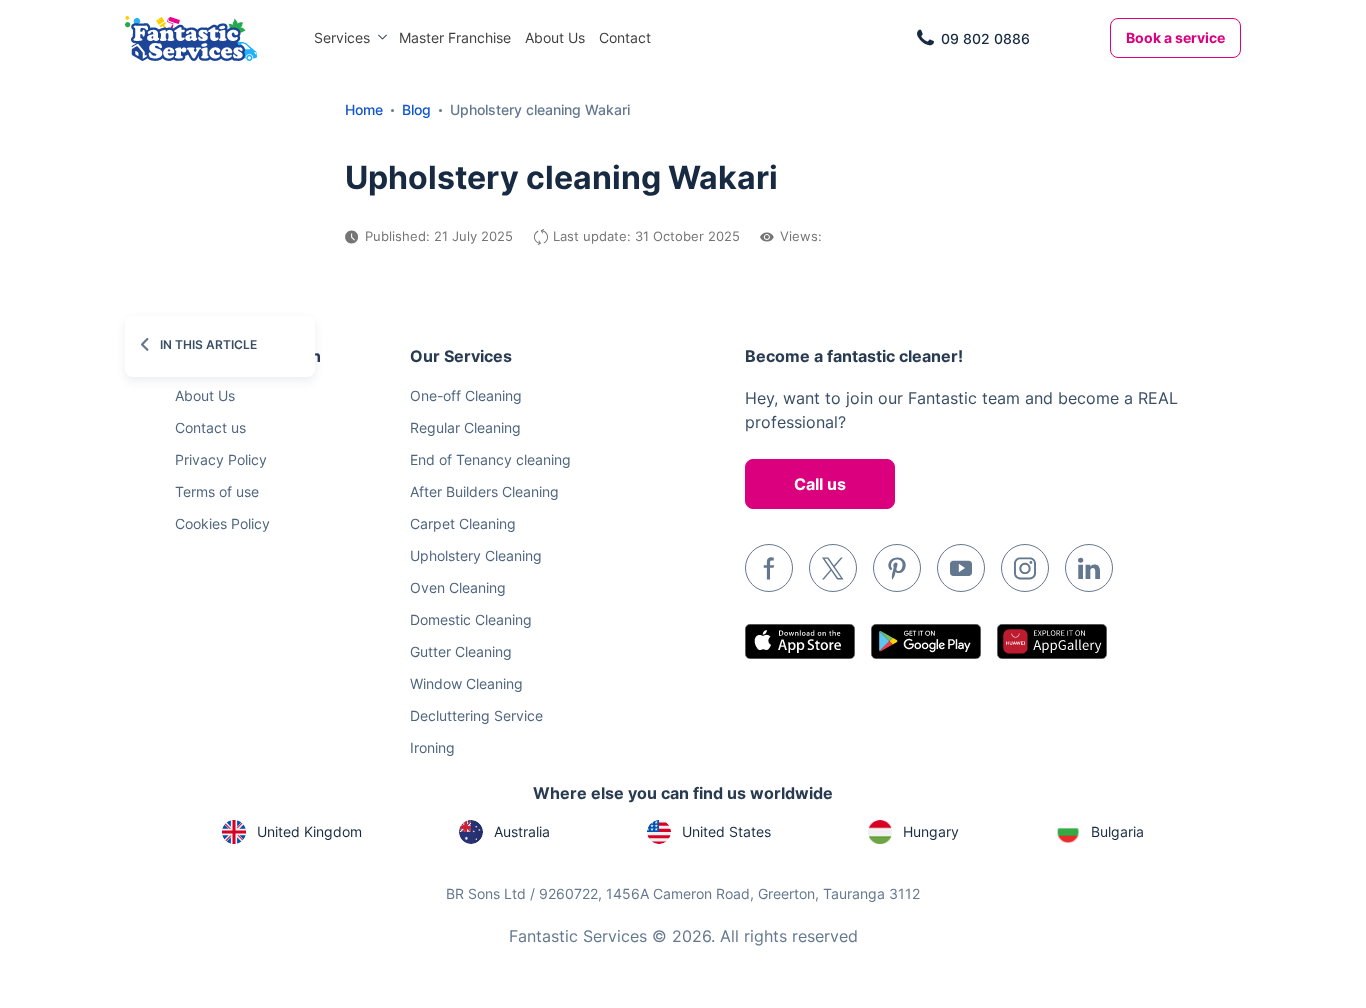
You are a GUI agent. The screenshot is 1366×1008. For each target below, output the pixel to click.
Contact (625, 37)
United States (726, 831)
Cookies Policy (222, 523)
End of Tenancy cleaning (490, 459)
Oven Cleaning (458, 587)
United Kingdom (309, 831)
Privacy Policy (221, 459)
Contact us (210, 427)
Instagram (1025, 568)
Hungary (931, 831)
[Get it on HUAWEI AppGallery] (1052, 641)
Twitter (833, 568)
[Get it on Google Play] (926, 641)
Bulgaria (1117, 831)
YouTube (961, 568)
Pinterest (897, 568)
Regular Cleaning (465, 427)
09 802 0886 (985, 38)
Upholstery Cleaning (476, 555)
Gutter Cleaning (461, 651)
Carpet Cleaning (463, 523)
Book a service (1175, 37)
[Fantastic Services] (191, 36)
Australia (522, 831)
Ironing (432, 747)
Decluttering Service (476, 715)
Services (342, 37)
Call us (820, 484)
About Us (555, 37)
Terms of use (217, 491)
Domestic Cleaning (471, 619)
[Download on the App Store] (800, 641)
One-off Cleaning (466, 395)
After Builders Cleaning (484, 491)
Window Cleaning (466, 683)
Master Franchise (455, 37)
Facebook (769, 568)
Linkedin (1089, 568)
